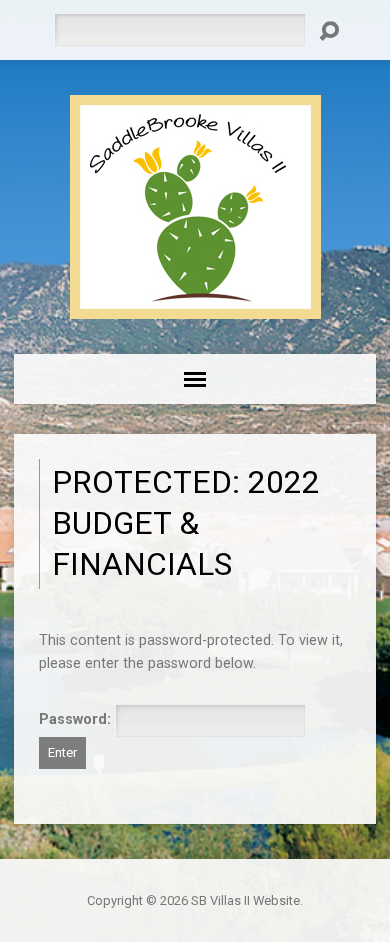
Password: (77, 719)
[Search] (329, 31)
